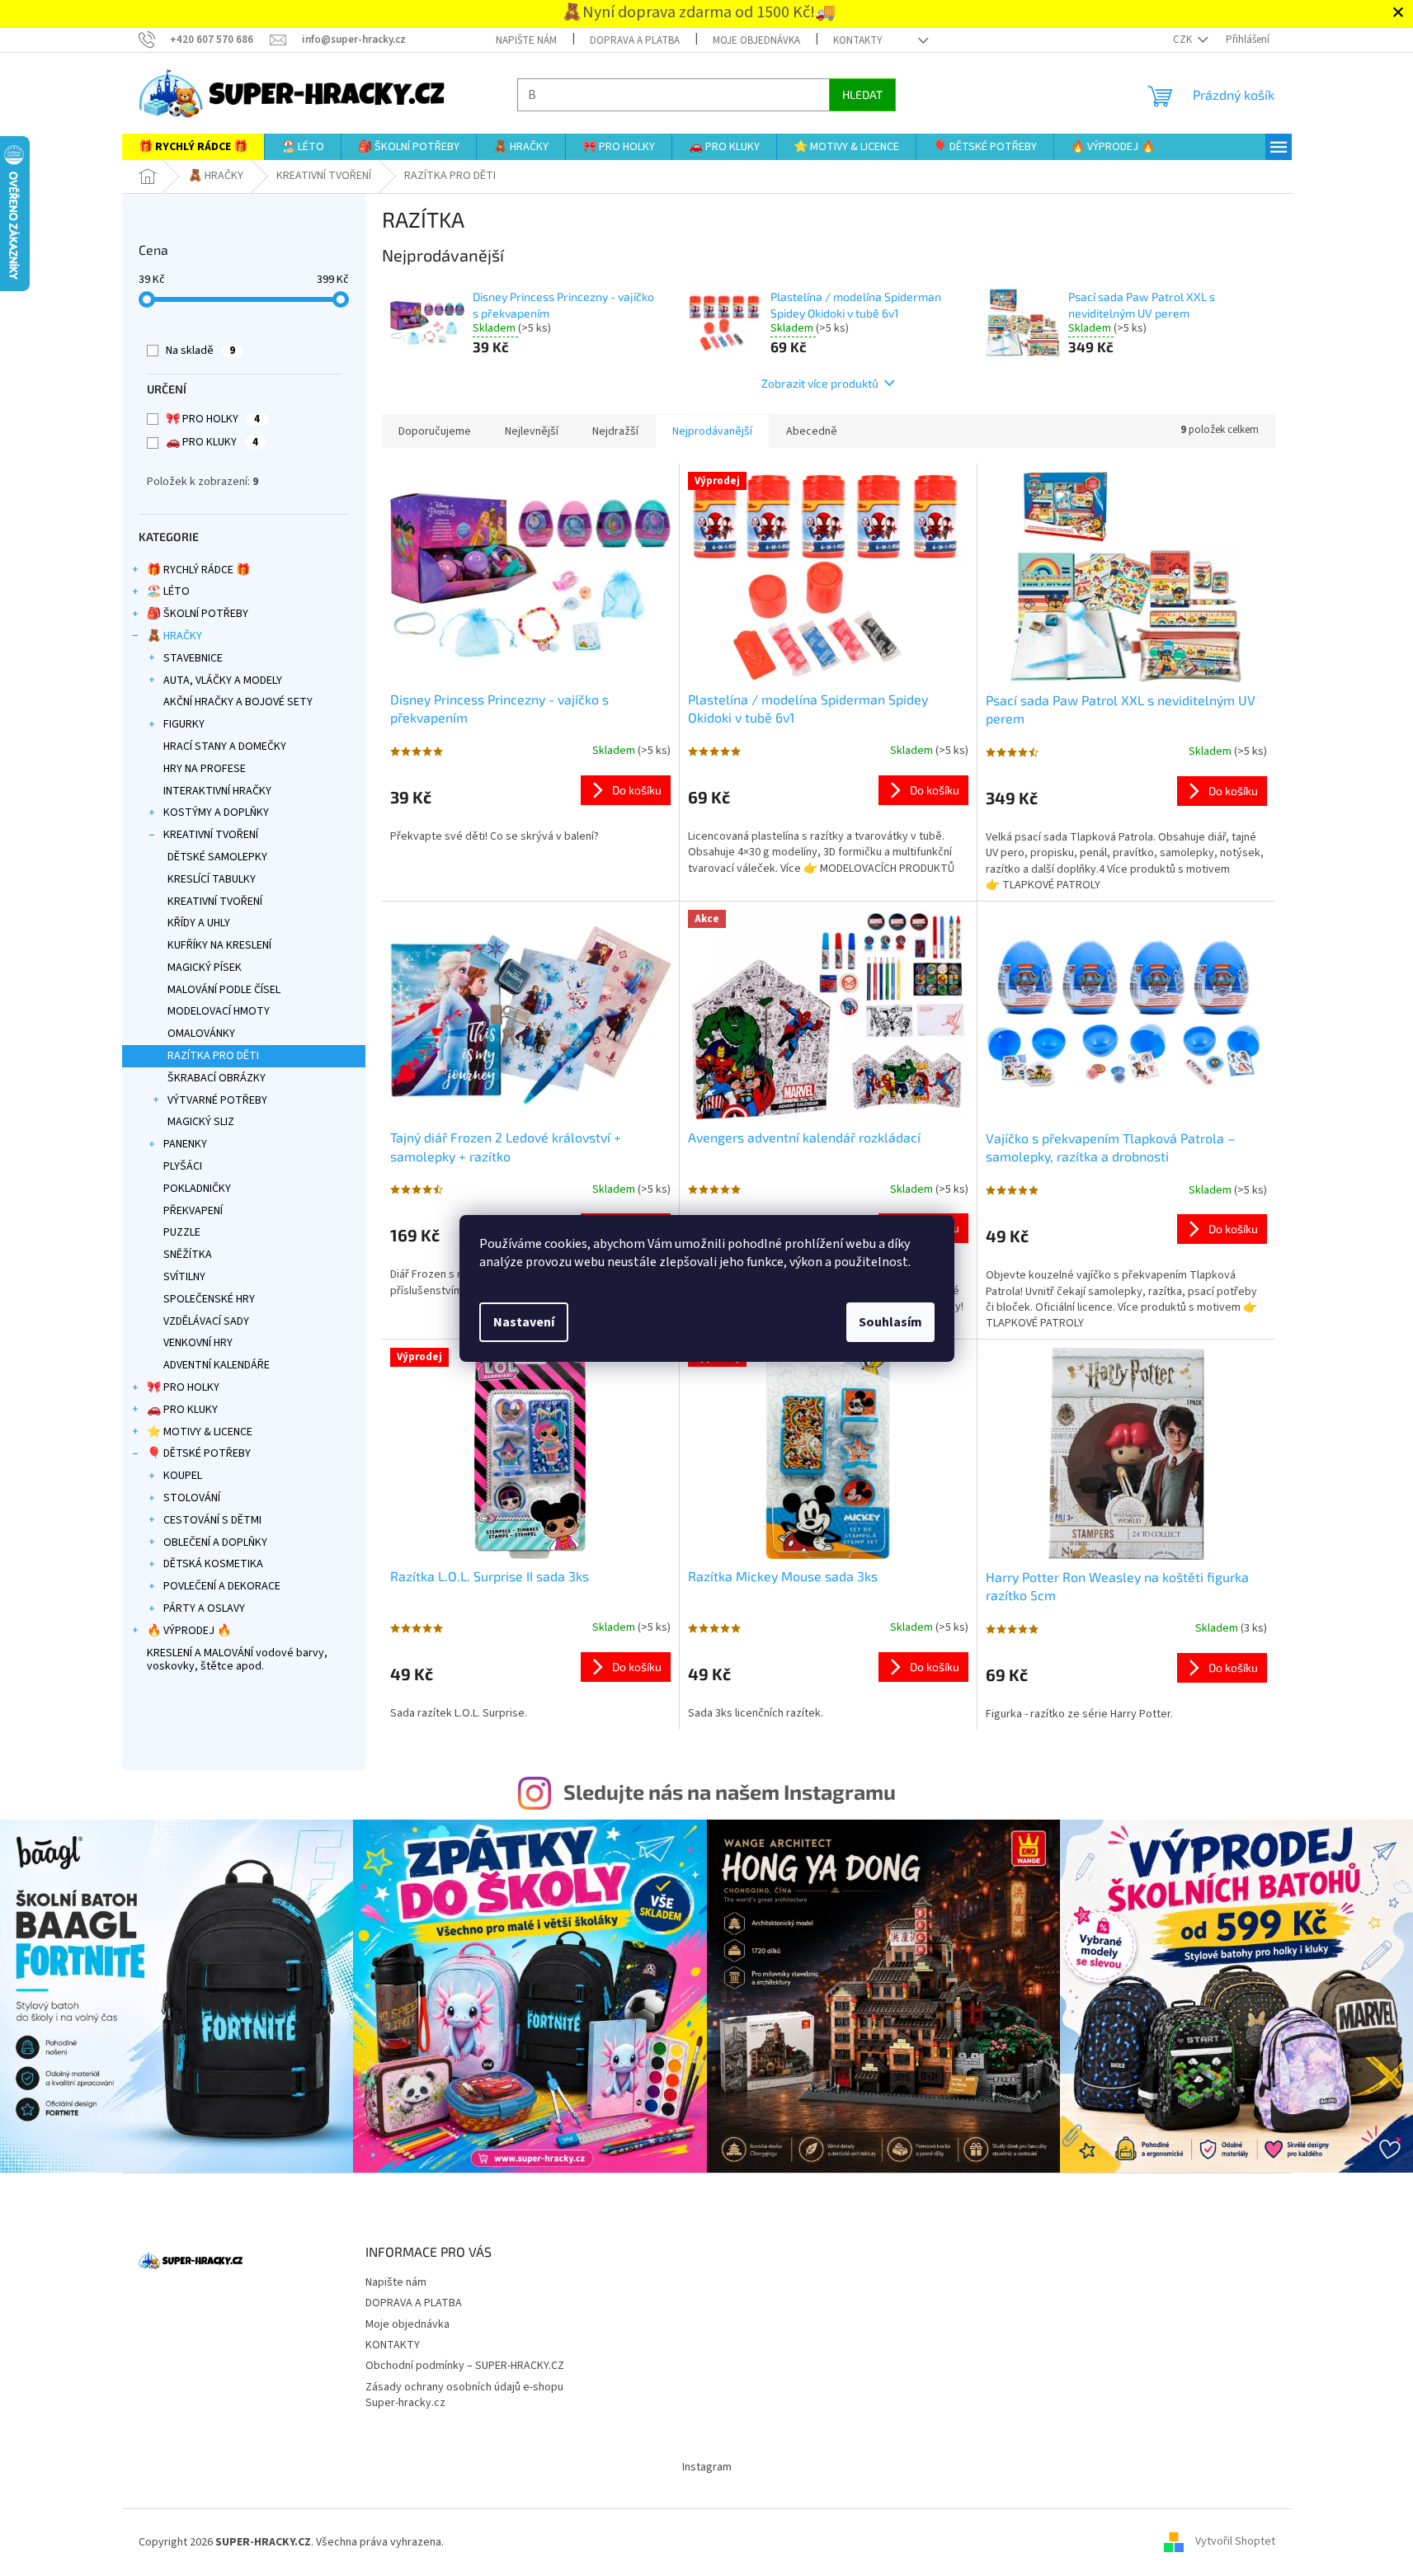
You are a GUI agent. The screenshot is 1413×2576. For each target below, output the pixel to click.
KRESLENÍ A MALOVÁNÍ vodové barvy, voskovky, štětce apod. (237, 1660)
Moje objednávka (756, 40)
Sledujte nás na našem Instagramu (730, 1792)
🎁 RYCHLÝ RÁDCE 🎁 (198, 570)
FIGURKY (184, 724)
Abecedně (812, 431)
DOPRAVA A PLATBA (635, 40)
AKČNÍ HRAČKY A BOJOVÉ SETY (238, 702)
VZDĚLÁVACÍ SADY (206, 1321)
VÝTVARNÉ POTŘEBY (217, 1100)
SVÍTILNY (184, 1277)
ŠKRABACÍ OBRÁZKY (217, 1078)
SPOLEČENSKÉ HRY (209, 1299)
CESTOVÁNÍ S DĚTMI (212, 1520)
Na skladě (200, 351)
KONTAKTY (858, 40)
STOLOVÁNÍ (192, 1498)
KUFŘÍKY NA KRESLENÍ (219, 945)
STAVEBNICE (193, 658)
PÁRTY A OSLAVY (204, 1608)
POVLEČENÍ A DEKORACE (222, 1586)
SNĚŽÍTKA (188, 1255)
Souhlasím (890, 1322)
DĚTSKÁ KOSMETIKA (213, 1564)
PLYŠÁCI (183, 1166)
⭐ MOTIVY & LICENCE (200, 1432)
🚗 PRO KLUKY (212, 442)
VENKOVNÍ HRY (198, 1343)
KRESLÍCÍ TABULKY (212, 879)
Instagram (707, 2467)
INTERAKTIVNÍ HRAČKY (217, 791)
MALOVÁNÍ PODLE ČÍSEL (224, 990)
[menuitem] (193, 147)
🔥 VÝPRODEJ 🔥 (189, 1631)
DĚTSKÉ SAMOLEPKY (217, 857)
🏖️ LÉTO (168, 591)
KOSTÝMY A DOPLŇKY (216, 812)
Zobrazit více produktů (820, 383)
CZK (1184, 40)
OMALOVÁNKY (201, 1034)
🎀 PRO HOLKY (213, 419)
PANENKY (185, 1144)
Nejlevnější (532, 431)
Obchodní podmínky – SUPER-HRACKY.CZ (465, 2366)
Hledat (862, 94)
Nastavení (524, 1322)
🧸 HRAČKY (174, 636)
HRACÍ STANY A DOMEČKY (225, 746)
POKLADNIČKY (197, 1189)
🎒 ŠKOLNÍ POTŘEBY (198, 614)
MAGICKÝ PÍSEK (205, 968)
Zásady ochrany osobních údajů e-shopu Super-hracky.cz (464, 2395)
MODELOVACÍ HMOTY (219, 1011)
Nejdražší (615, 431)
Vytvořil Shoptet (1235, 2542)
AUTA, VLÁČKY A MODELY (223, 680)
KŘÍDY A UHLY (199, 923)
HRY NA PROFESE (205, 769)
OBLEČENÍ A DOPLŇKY (215, 1542)
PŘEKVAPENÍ (193, 1211)
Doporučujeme (435, 431)
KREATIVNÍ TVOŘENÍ (211, 835)
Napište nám (526, 40)
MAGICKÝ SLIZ (201, 1122)
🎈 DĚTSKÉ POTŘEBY (199, 1453)
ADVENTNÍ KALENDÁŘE (217, 1365)
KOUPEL (183, 1476)
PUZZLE (182, 1232)
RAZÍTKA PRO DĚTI (213, 1056)
